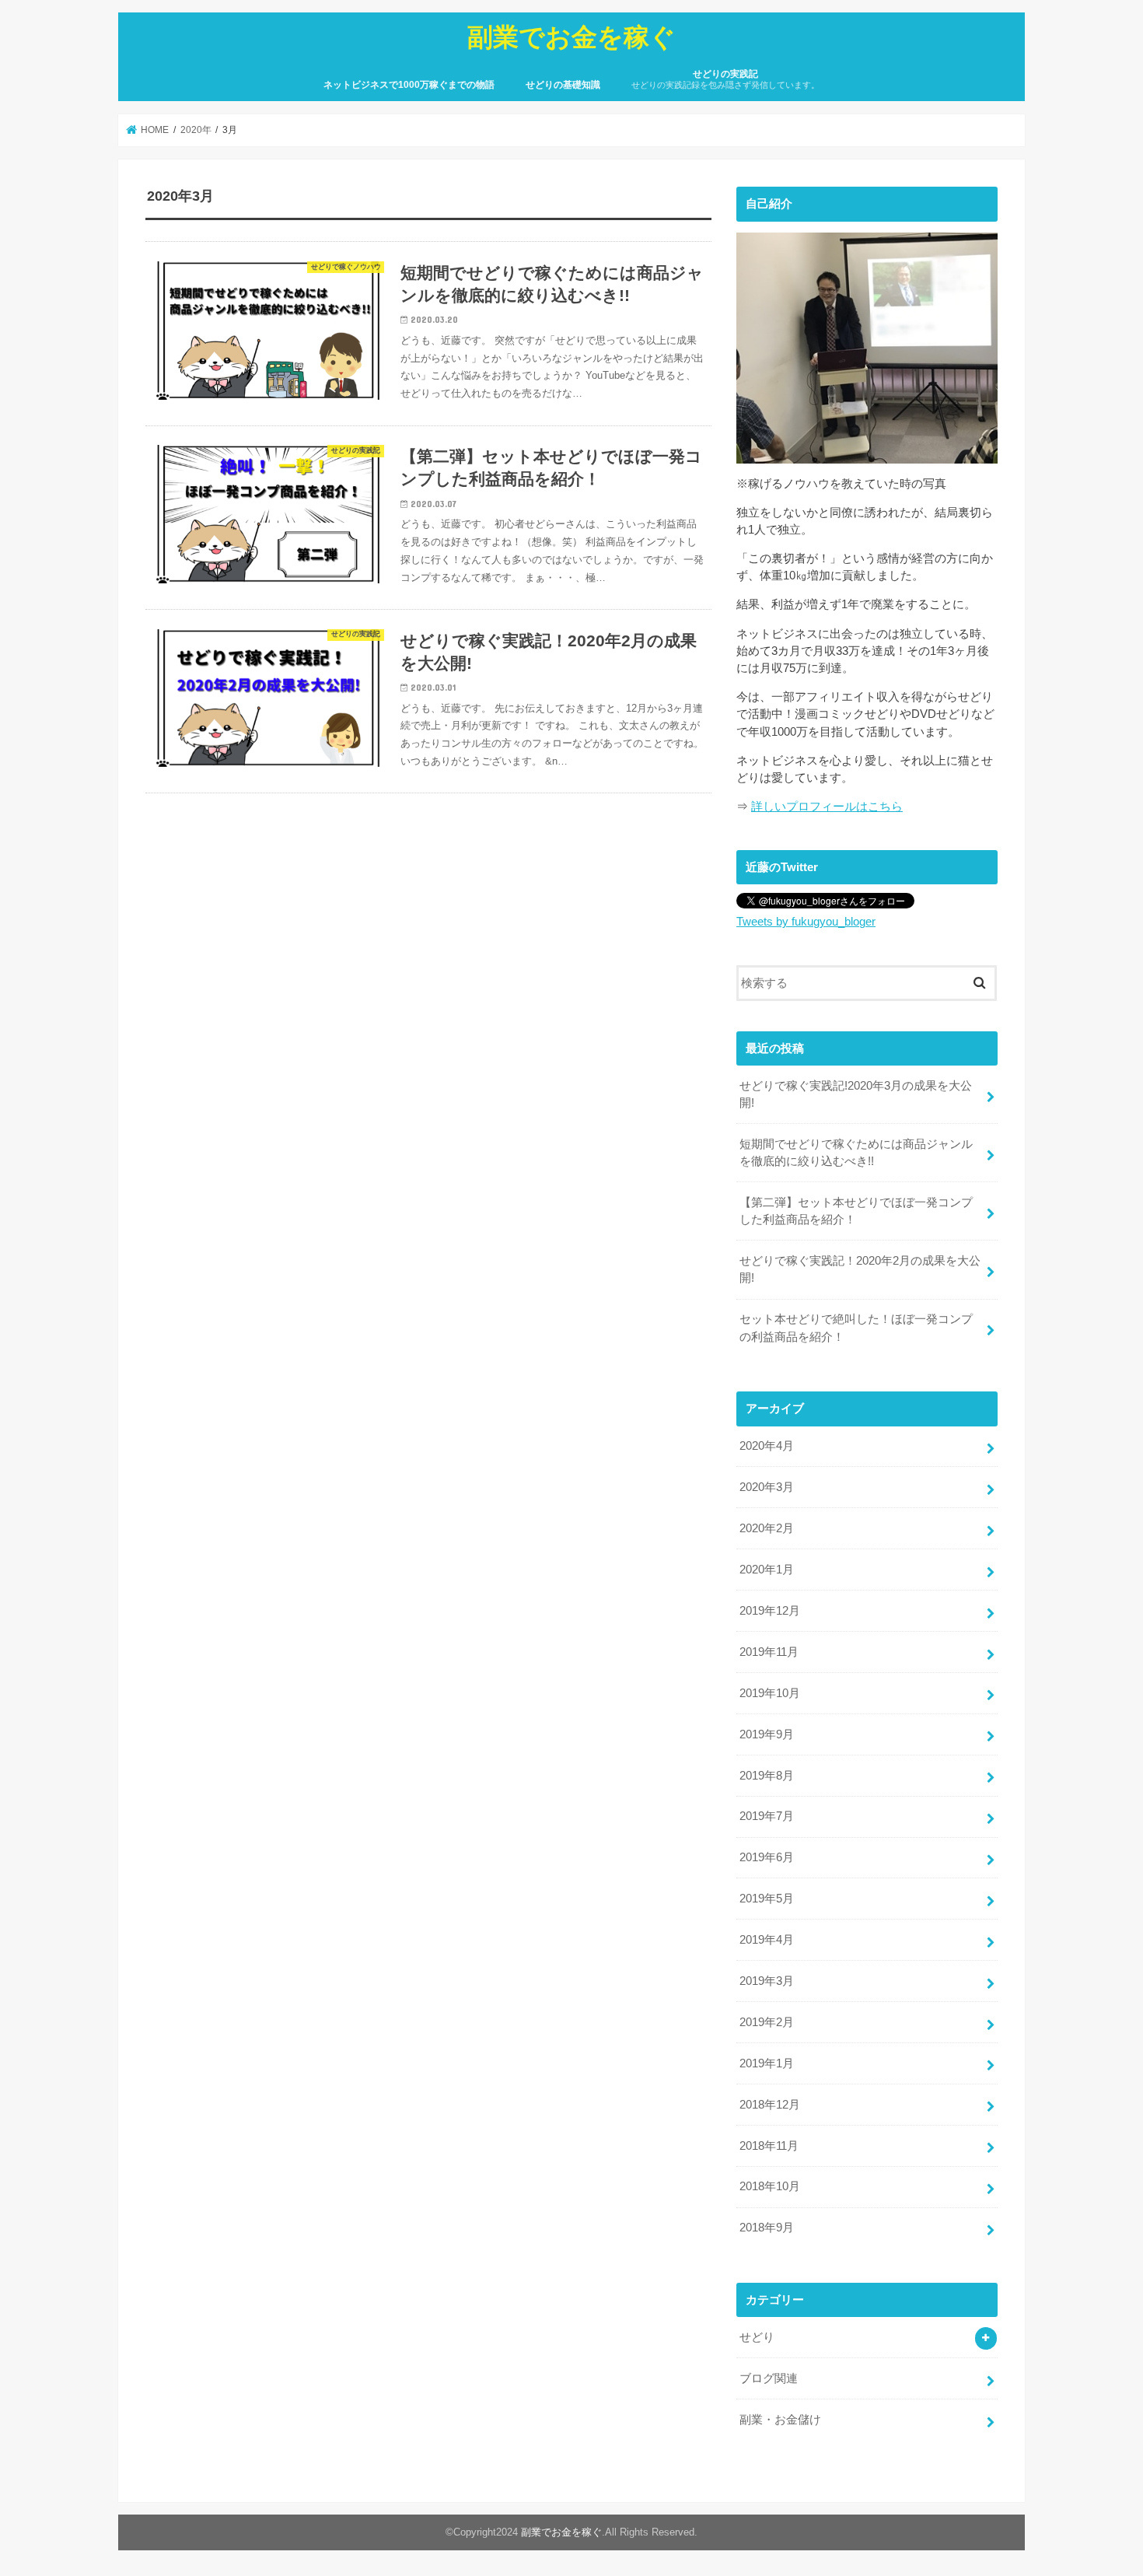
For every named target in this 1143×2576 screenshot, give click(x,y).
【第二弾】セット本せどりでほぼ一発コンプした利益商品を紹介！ (856, 1211)
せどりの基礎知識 (563, 85)
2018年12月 (770, 2105)
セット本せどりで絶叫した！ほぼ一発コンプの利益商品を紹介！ (856, 1328)
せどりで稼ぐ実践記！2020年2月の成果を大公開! (860, 1269)
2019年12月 (770, 1611)
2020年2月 (767, 1528)
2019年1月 (767, 2063)
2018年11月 (769, 2146)
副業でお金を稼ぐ (571, 36)
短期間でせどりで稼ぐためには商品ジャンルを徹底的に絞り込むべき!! (856, 1153)
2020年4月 (767, 1446)
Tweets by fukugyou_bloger (806, 922)
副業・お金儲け (780, 2420)
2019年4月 (767, 1940)
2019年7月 (767, 1816)
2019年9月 (767, 1734)
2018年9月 (767, 2228)
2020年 (196, 130)
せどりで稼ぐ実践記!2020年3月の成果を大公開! (856, 1094)
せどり (757, 2337)
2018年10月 (770, 2186)
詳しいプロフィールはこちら (827, 807)
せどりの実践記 (725, 79)
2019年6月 (767, 1857)
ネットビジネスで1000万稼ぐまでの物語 (409, 85)
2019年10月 (770, 1693)
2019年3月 (767, 1981)
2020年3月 (767, 1487)
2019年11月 (769, 1652)
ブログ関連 (769, 2378)
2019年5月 (767, 1899)
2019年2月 (767, 2022)
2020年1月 (767, 1570)
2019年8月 (767, 1776)
